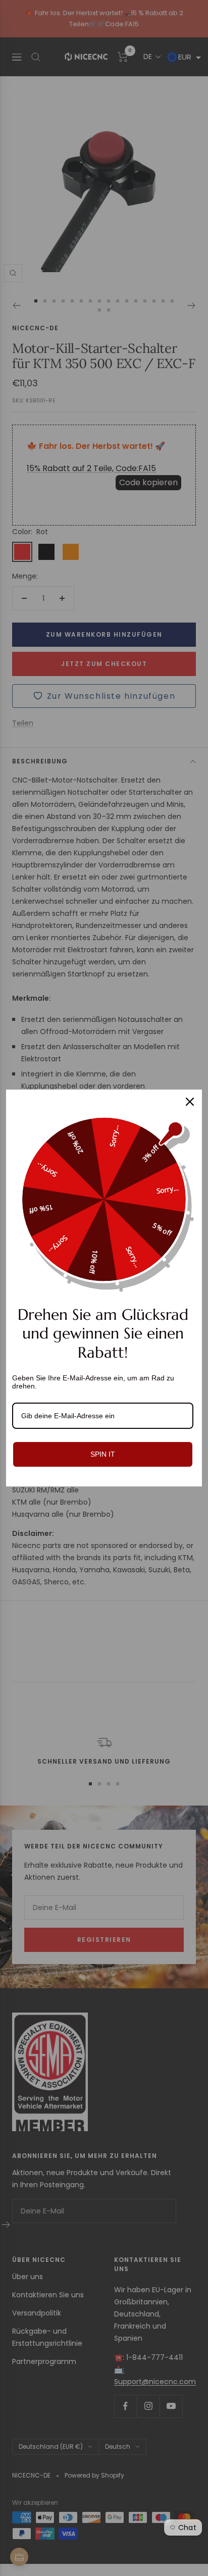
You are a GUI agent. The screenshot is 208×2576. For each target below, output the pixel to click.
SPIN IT (103, 1454)
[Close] (190, 1102)
